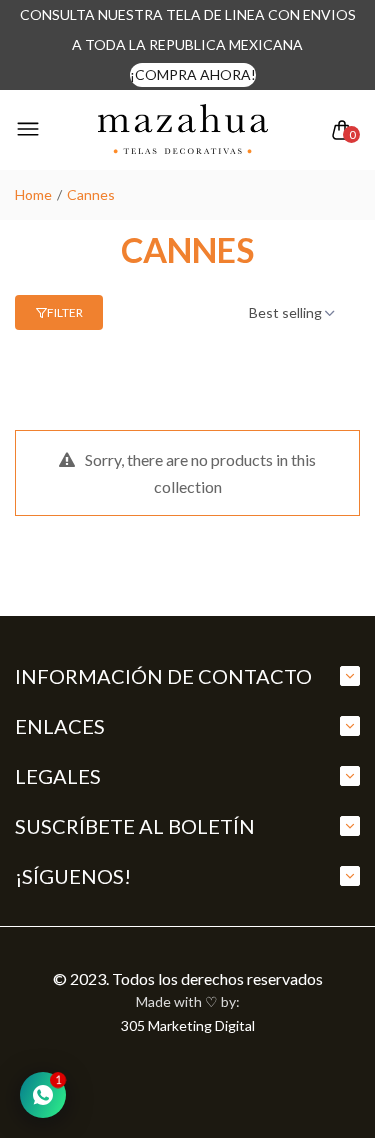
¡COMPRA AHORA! (193, 74)
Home (33, 194)
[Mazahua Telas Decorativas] (183, 130)
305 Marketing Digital (188, 1025)
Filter (65, 312)
